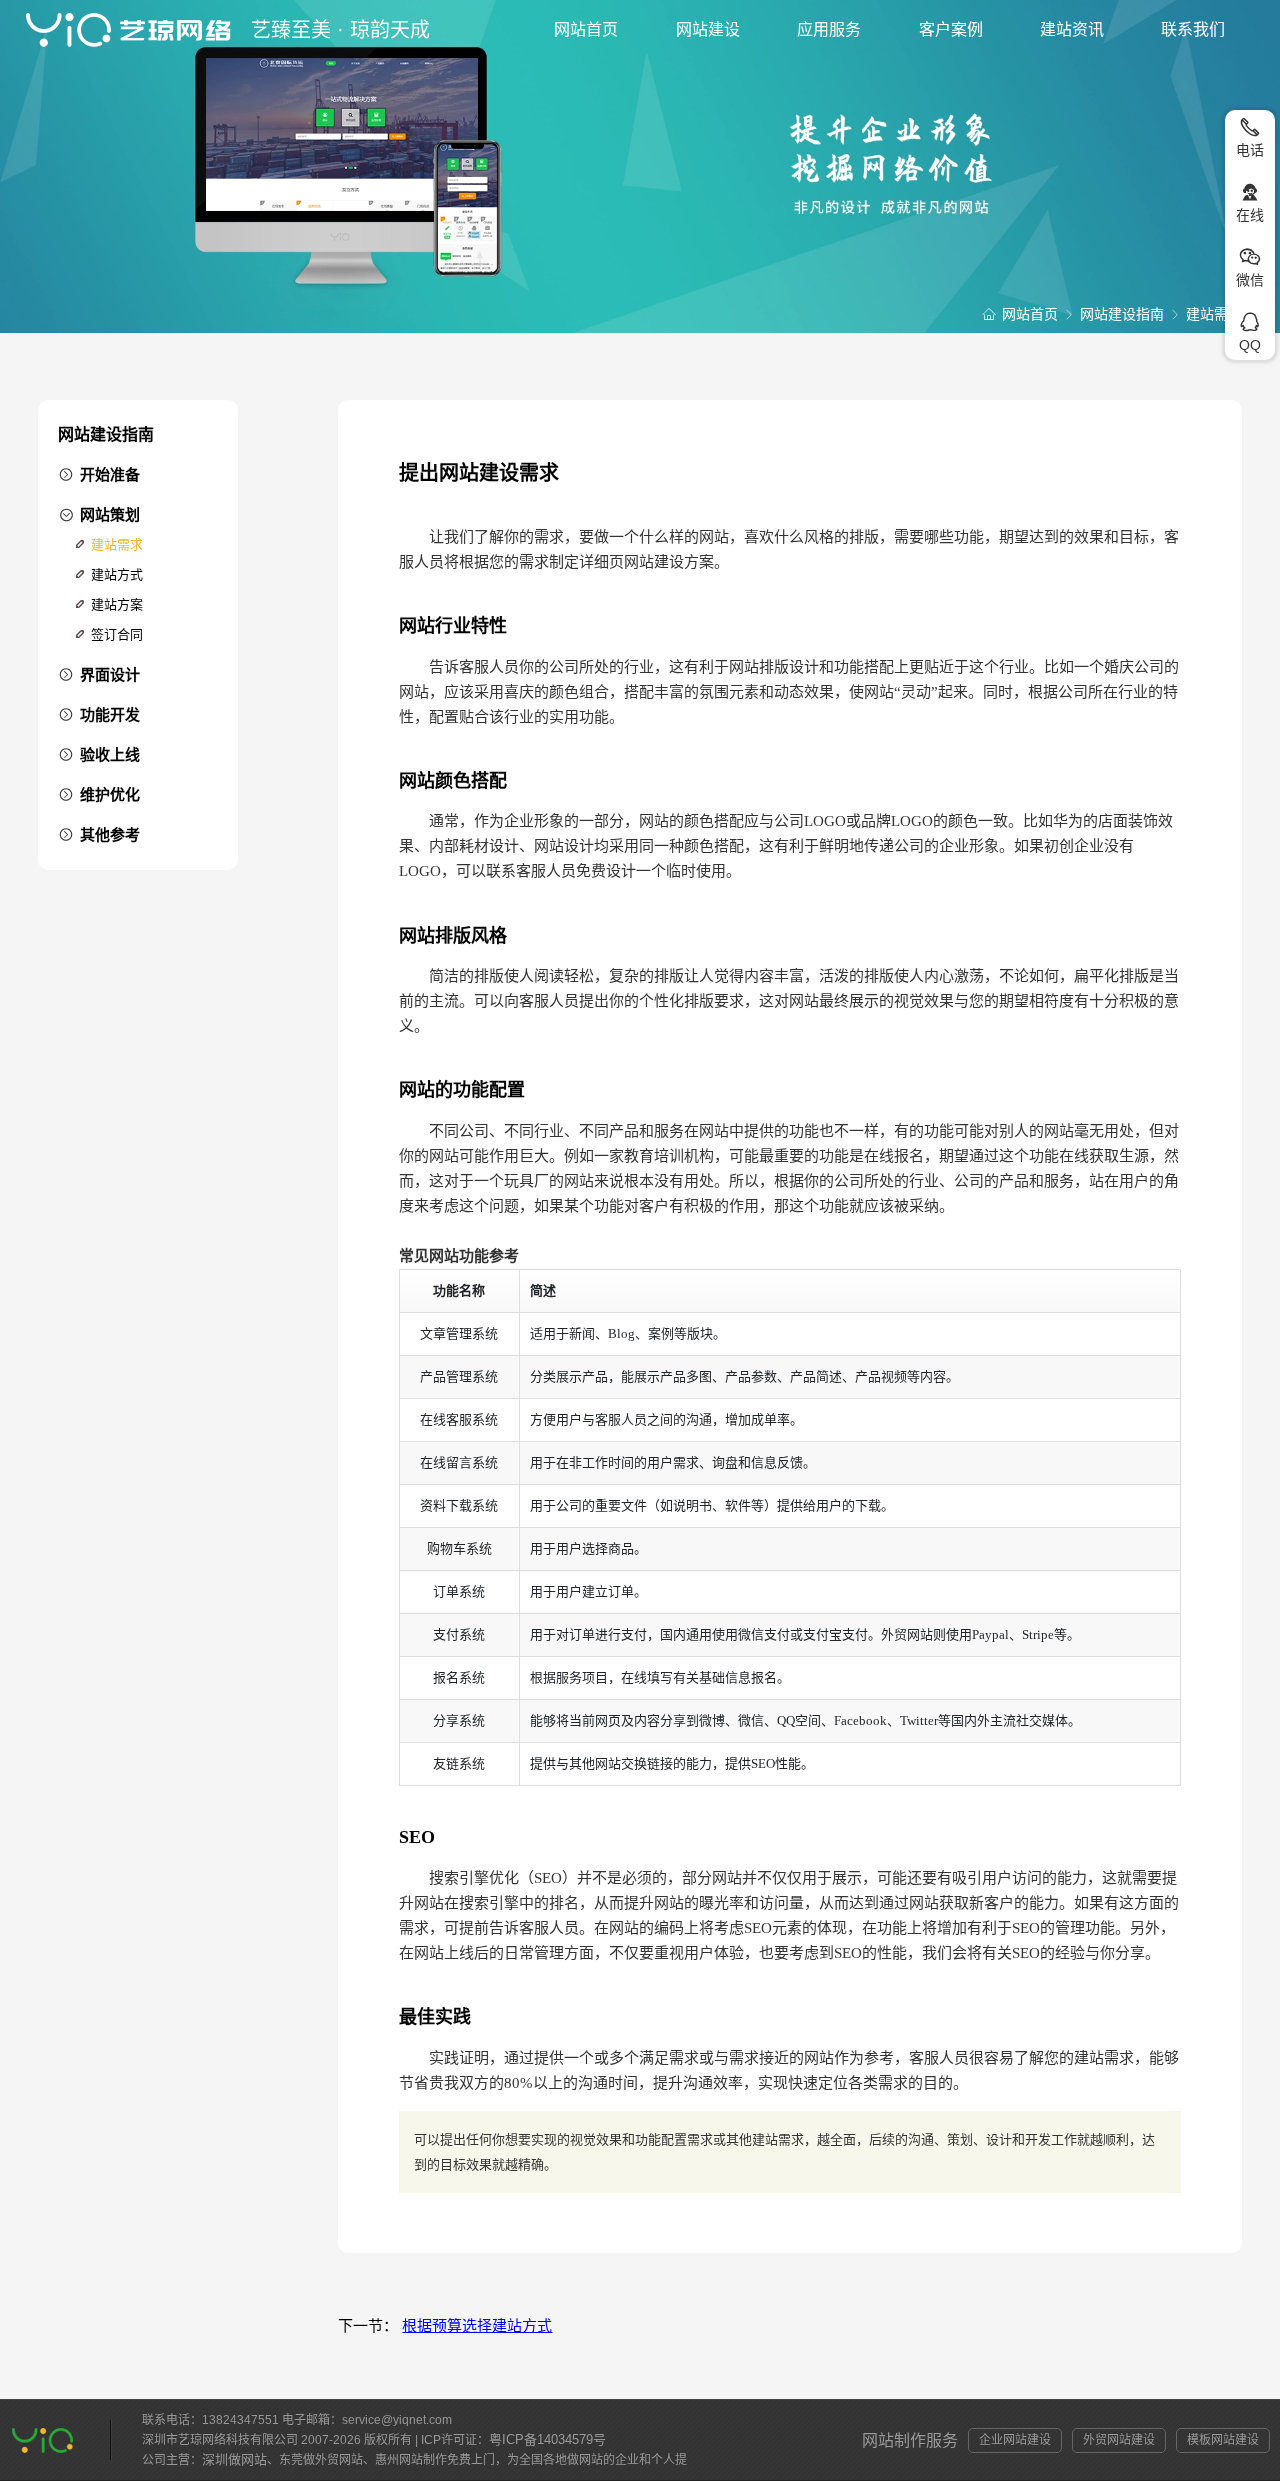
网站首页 (586, 29)
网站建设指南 (1122, 314)
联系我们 (1193, 29)
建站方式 (117, 574)
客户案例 (951, 29)
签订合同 (117, 634)
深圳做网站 (234, 2459)
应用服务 (829, 29)
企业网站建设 (1015, 2440)
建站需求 (117, 544)
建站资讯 (1072, 29)
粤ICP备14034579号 (547, 2439)
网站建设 (708, 29)
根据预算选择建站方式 (477, 2325)
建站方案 (117, 604)
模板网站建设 (1223, 2440)
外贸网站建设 (1119, 2440)
